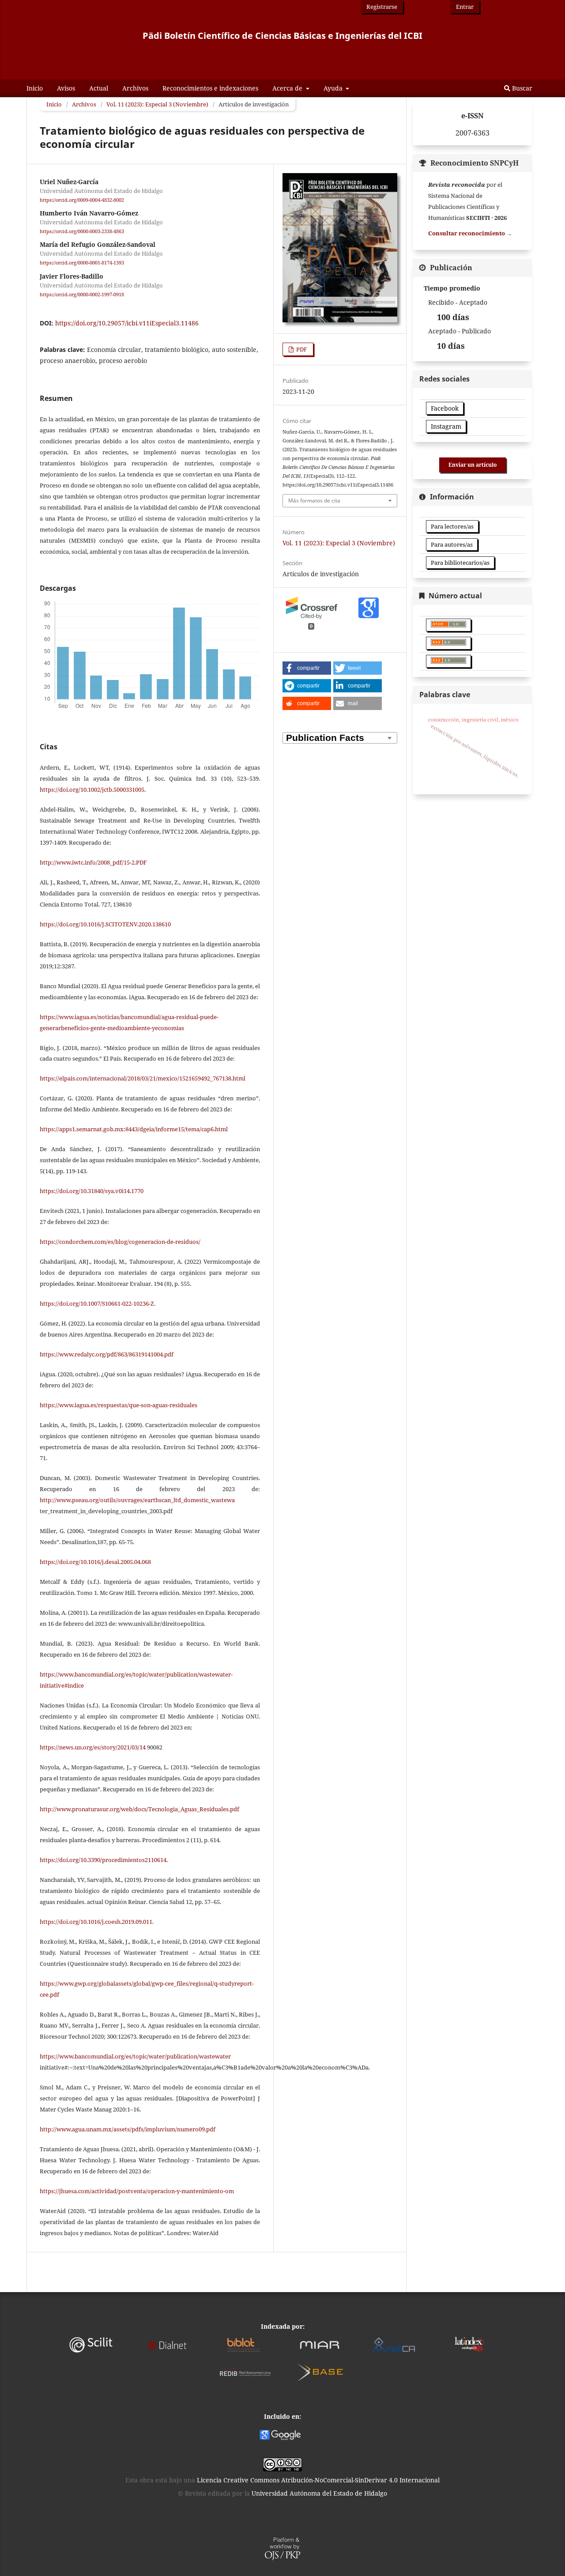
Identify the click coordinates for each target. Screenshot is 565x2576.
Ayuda (334, 88)
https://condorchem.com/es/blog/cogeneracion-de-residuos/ (120, 1242)
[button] (307, 668)
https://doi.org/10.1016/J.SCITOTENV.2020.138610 (105, 924)
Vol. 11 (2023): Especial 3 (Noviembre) (157, 104)
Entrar (465, 7)
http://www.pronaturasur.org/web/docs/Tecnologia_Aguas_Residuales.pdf (139, 1809)
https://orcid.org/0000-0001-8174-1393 (82, 263)
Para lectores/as (452, 526)
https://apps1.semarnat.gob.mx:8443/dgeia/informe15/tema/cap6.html (134, 1129)
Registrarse (382, 7)
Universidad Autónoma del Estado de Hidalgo (319, 2493)
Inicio (35, 88)
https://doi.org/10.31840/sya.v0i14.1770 (92, 1191)
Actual (99, 88)
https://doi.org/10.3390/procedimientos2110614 (103, 1860)
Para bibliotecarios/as (460, 563)
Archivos (135, 88)
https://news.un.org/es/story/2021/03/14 (93, 1747)
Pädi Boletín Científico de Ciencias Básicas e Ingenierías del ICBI (282, 36)
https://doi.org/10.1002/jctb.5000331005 (92, 789)
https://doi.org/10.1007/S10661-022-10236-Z (97, 1303)
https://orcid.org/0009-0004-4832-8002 (82, 200)
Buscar (521, 88)
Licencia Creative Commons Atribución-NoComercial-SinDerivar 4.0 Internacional (318, 2480)
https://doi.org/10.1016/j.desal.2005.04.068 (95, 1562)
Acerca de (288, 88)
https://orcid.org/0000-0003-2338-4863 (82, 231)
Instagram (446, 426)
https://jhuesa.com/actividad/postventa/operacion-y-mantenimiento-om (137, 2191)
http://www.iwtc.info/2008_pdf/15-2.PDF (93, 862)
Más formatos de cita (314, 500)
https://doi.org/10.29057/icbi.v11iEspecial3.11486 (127, 323)
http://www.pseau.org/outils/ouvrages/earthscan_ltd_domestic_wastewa (137, 1500)
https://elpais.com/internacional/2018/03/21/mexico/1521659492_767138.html (143, 1078)
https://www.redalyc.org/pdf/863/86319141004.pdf (107, 1354)
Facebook (445, 408)
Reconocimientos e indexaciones (210, 88)
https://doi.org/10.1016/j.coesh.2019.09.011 (96, 1922)
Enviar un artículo (473, 465)
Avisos (66, 88)
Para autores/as (452, 544)
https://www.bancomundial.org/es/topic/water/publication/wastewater (135, 2056)
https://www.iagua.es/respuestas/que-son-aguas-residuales (119, 1405)
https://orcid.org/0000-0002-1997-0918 (82, 295)
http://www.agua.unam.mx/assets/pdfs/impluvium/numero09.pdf (128, 2129)
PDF (301, 349)
